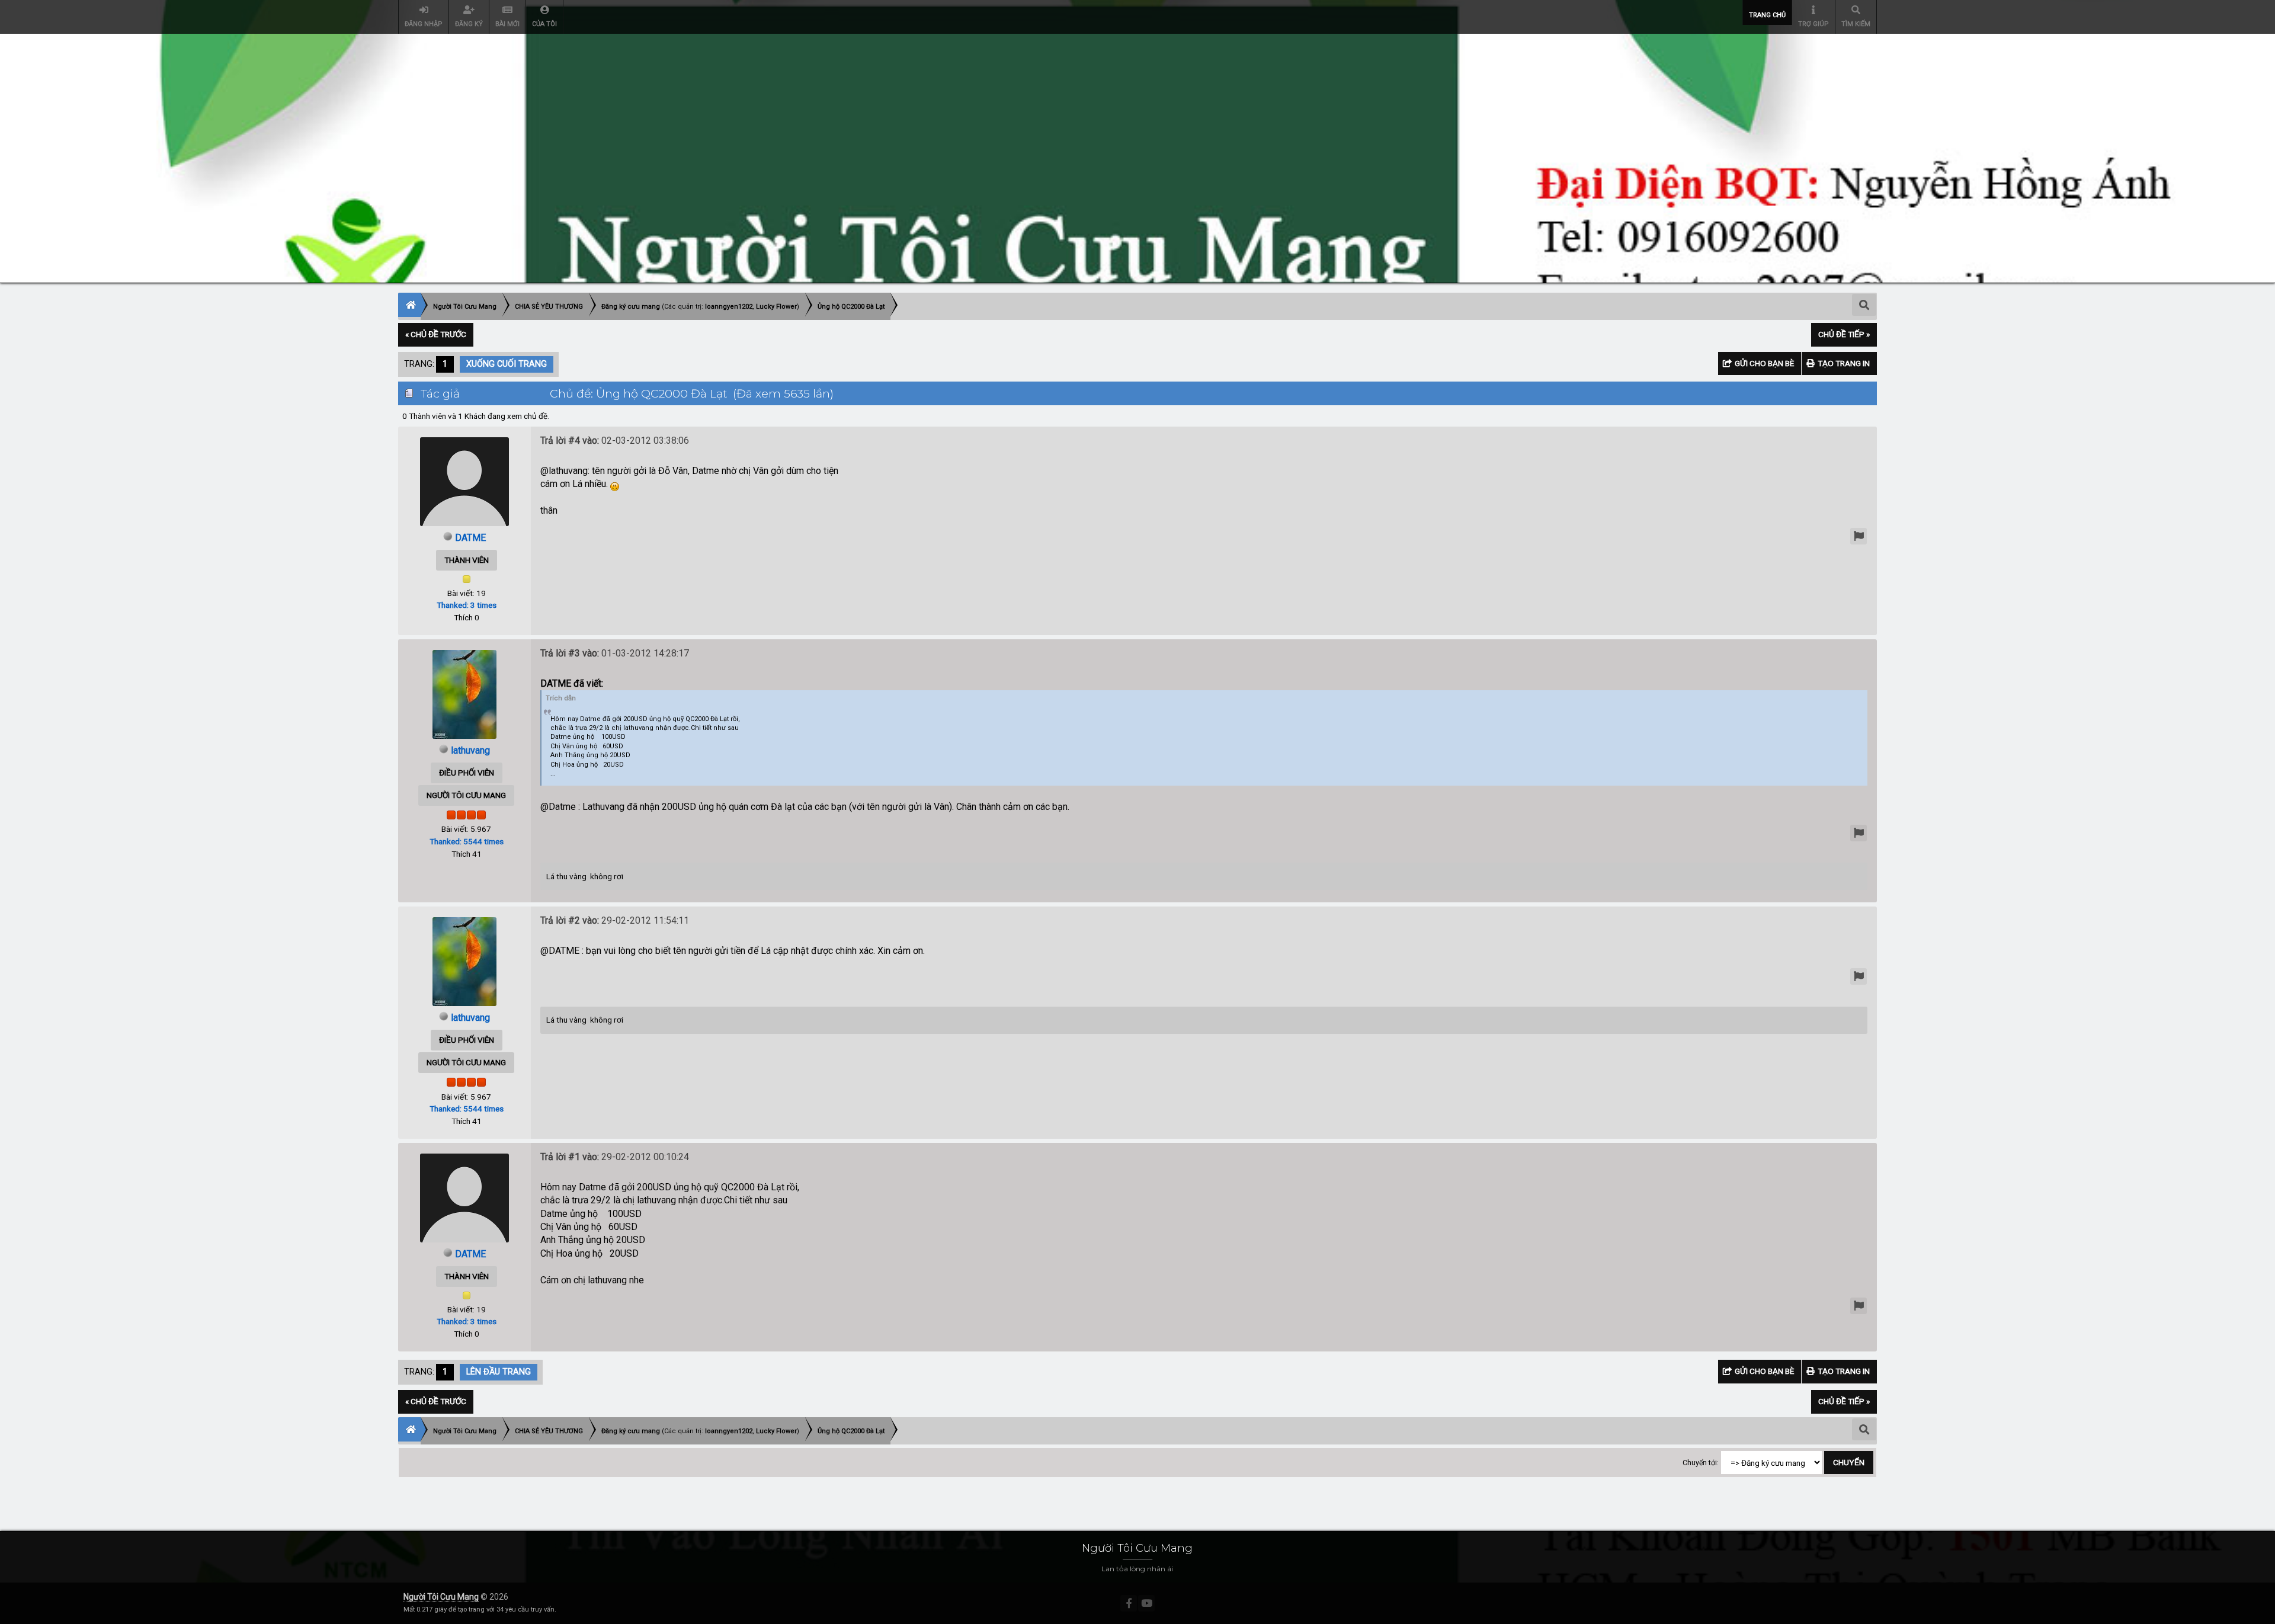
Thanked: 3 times (467, 605)
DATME (470, 538)
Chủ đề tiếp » (1844, 334)
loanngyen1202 (729, 307)
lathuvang (470, 750)
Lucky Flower (776, 307)
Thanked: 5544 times (467, 841)
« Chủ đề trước (436, 334)
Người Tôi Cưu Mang (441, 1597)
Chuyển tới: (1701, 1463)
